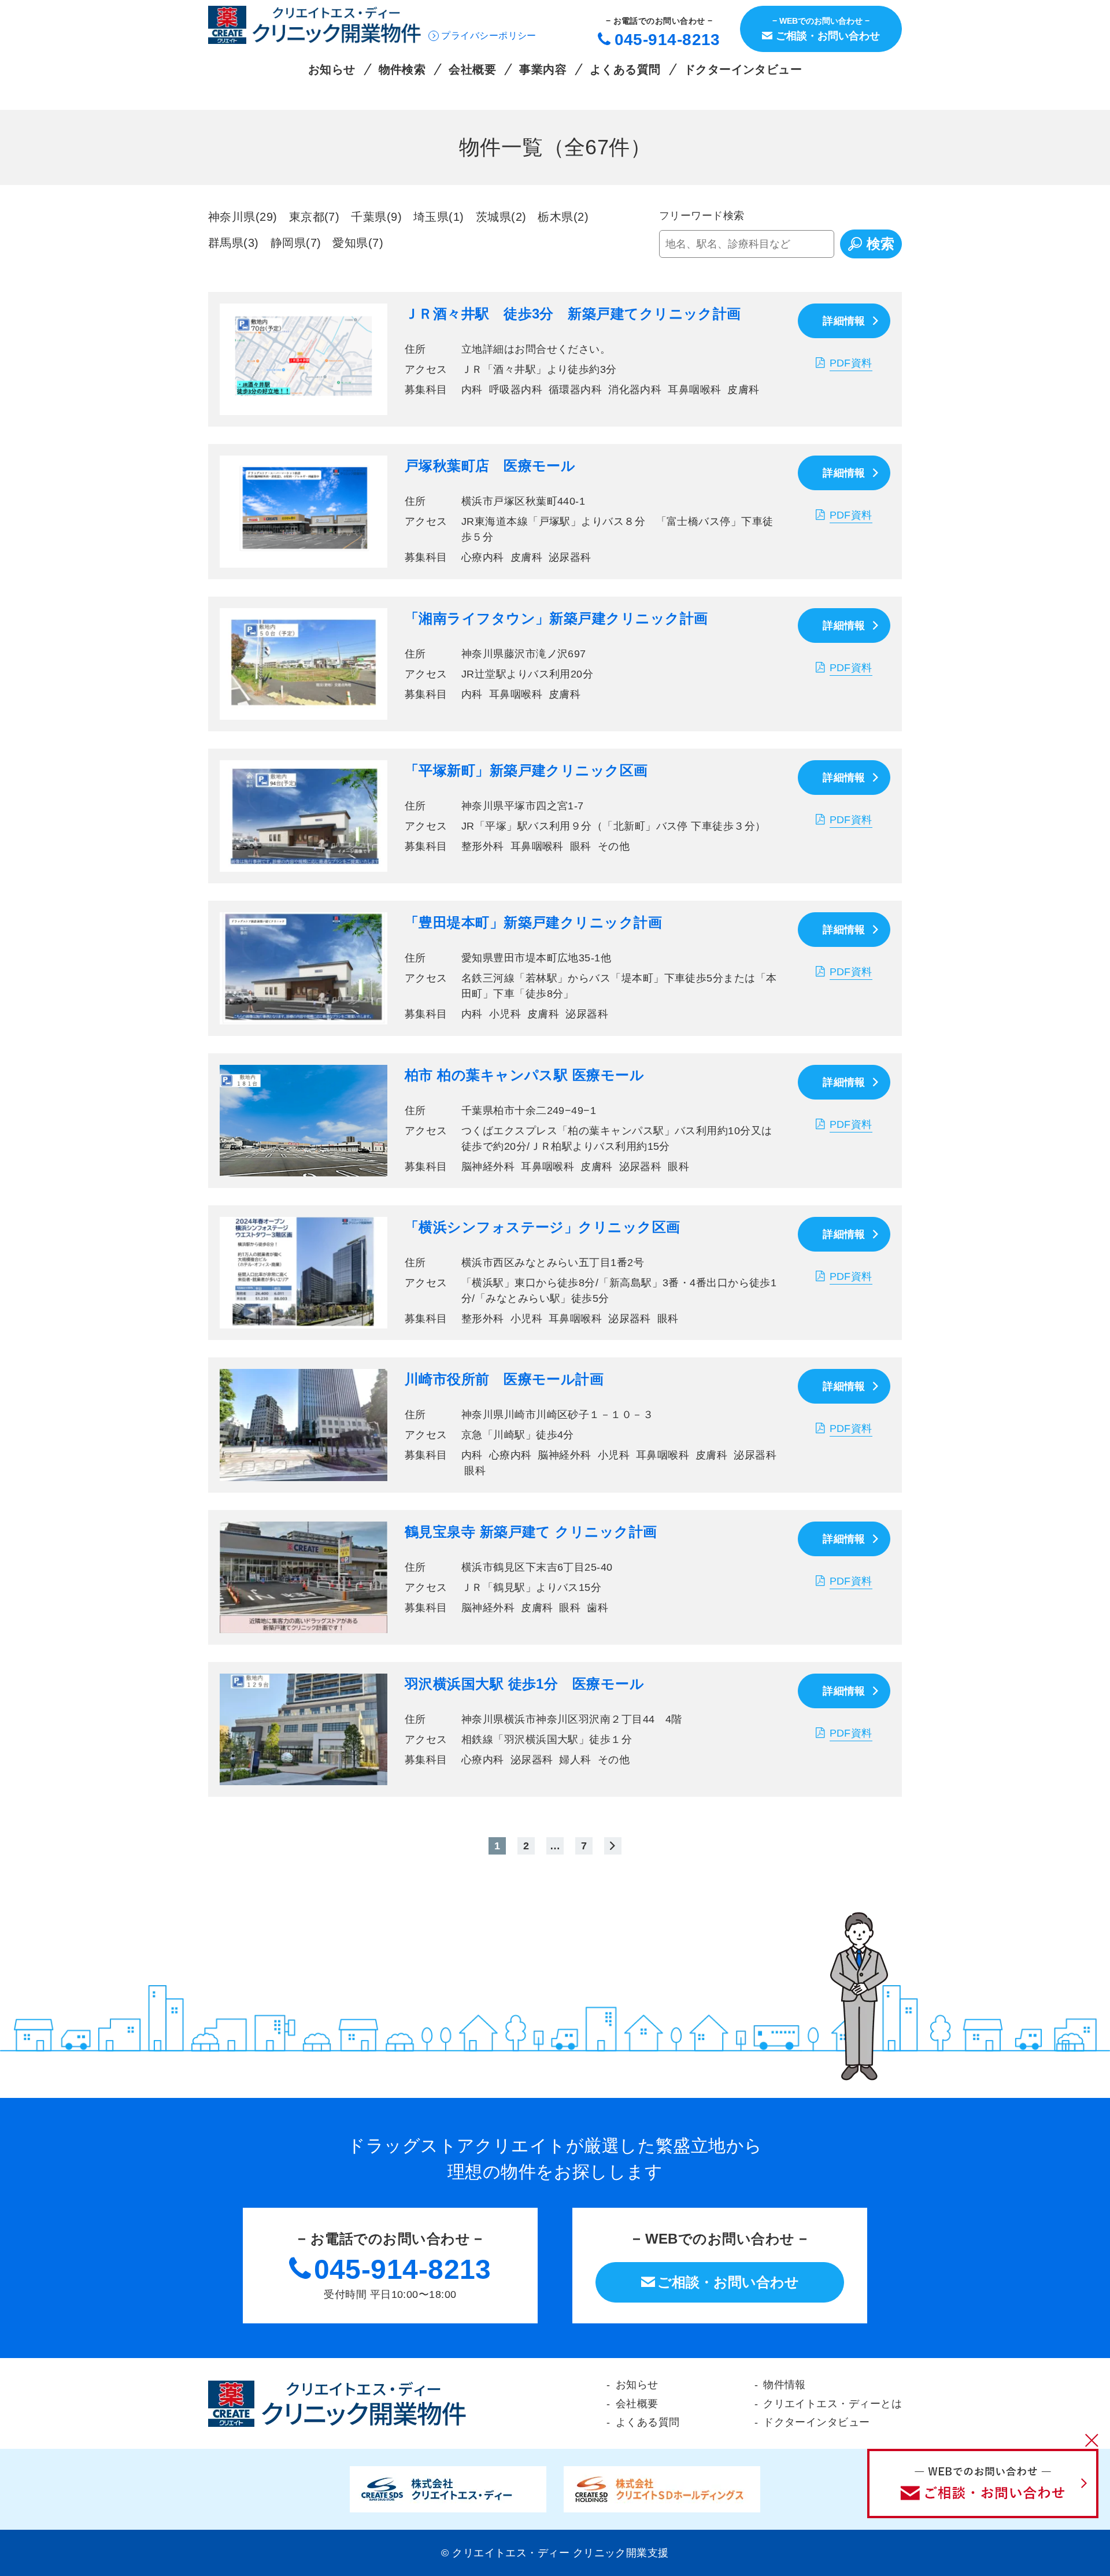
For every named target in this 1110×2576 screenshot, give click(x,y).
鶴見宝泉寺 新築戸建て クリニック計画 (531, 1532)
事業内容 (543, 70)
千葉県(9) (376, 217)
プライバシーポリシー (489, 36)
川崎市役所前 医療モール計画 (504, 1379)
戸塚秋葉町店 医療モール (490, 466)
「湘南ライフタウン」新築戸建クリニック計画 (556, 618)
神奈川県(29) (243, 217)
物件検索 (402, 70)
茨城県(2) (501, 217)
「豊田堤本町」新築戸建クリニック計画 (533, 922)
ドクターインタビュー (743, 70)
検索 (880, 244)
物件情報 (785, 2385)
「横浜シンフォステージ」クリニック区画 (543, 1227)
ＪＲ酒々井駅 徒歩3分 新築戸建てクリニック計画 (573, 314)
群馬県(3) (234, 243)
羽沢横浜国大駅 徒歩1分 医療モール (524, 1684)
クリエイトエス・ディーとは (832, 2404)
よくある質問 (625, 70)
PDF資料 (851, 363)
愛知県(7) (358, 243)
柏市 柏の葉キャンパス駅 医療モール (524, 1075)
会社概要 (472, 70)
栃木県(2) (563, 217)
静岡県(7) (296, 243)
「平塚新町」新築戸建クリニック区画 (526, 770)
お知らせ (332, 70)
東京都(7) (314, 217)
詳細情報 (844, 321)
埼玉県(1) (439, 217)
